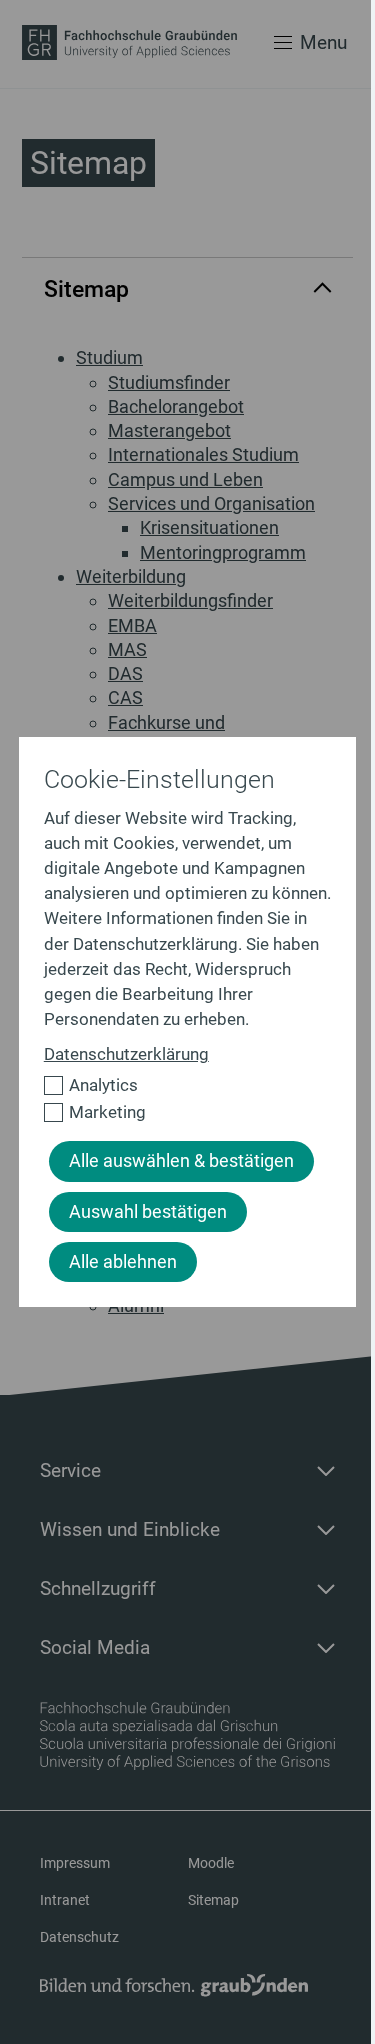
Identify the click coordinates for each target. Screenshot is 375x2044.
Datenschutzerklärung (126, 1054)
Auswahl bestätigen (148, 1212)
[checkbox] (179, 1085)
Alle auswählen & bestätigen (181, 1161)
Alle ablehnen (123, 1262)
